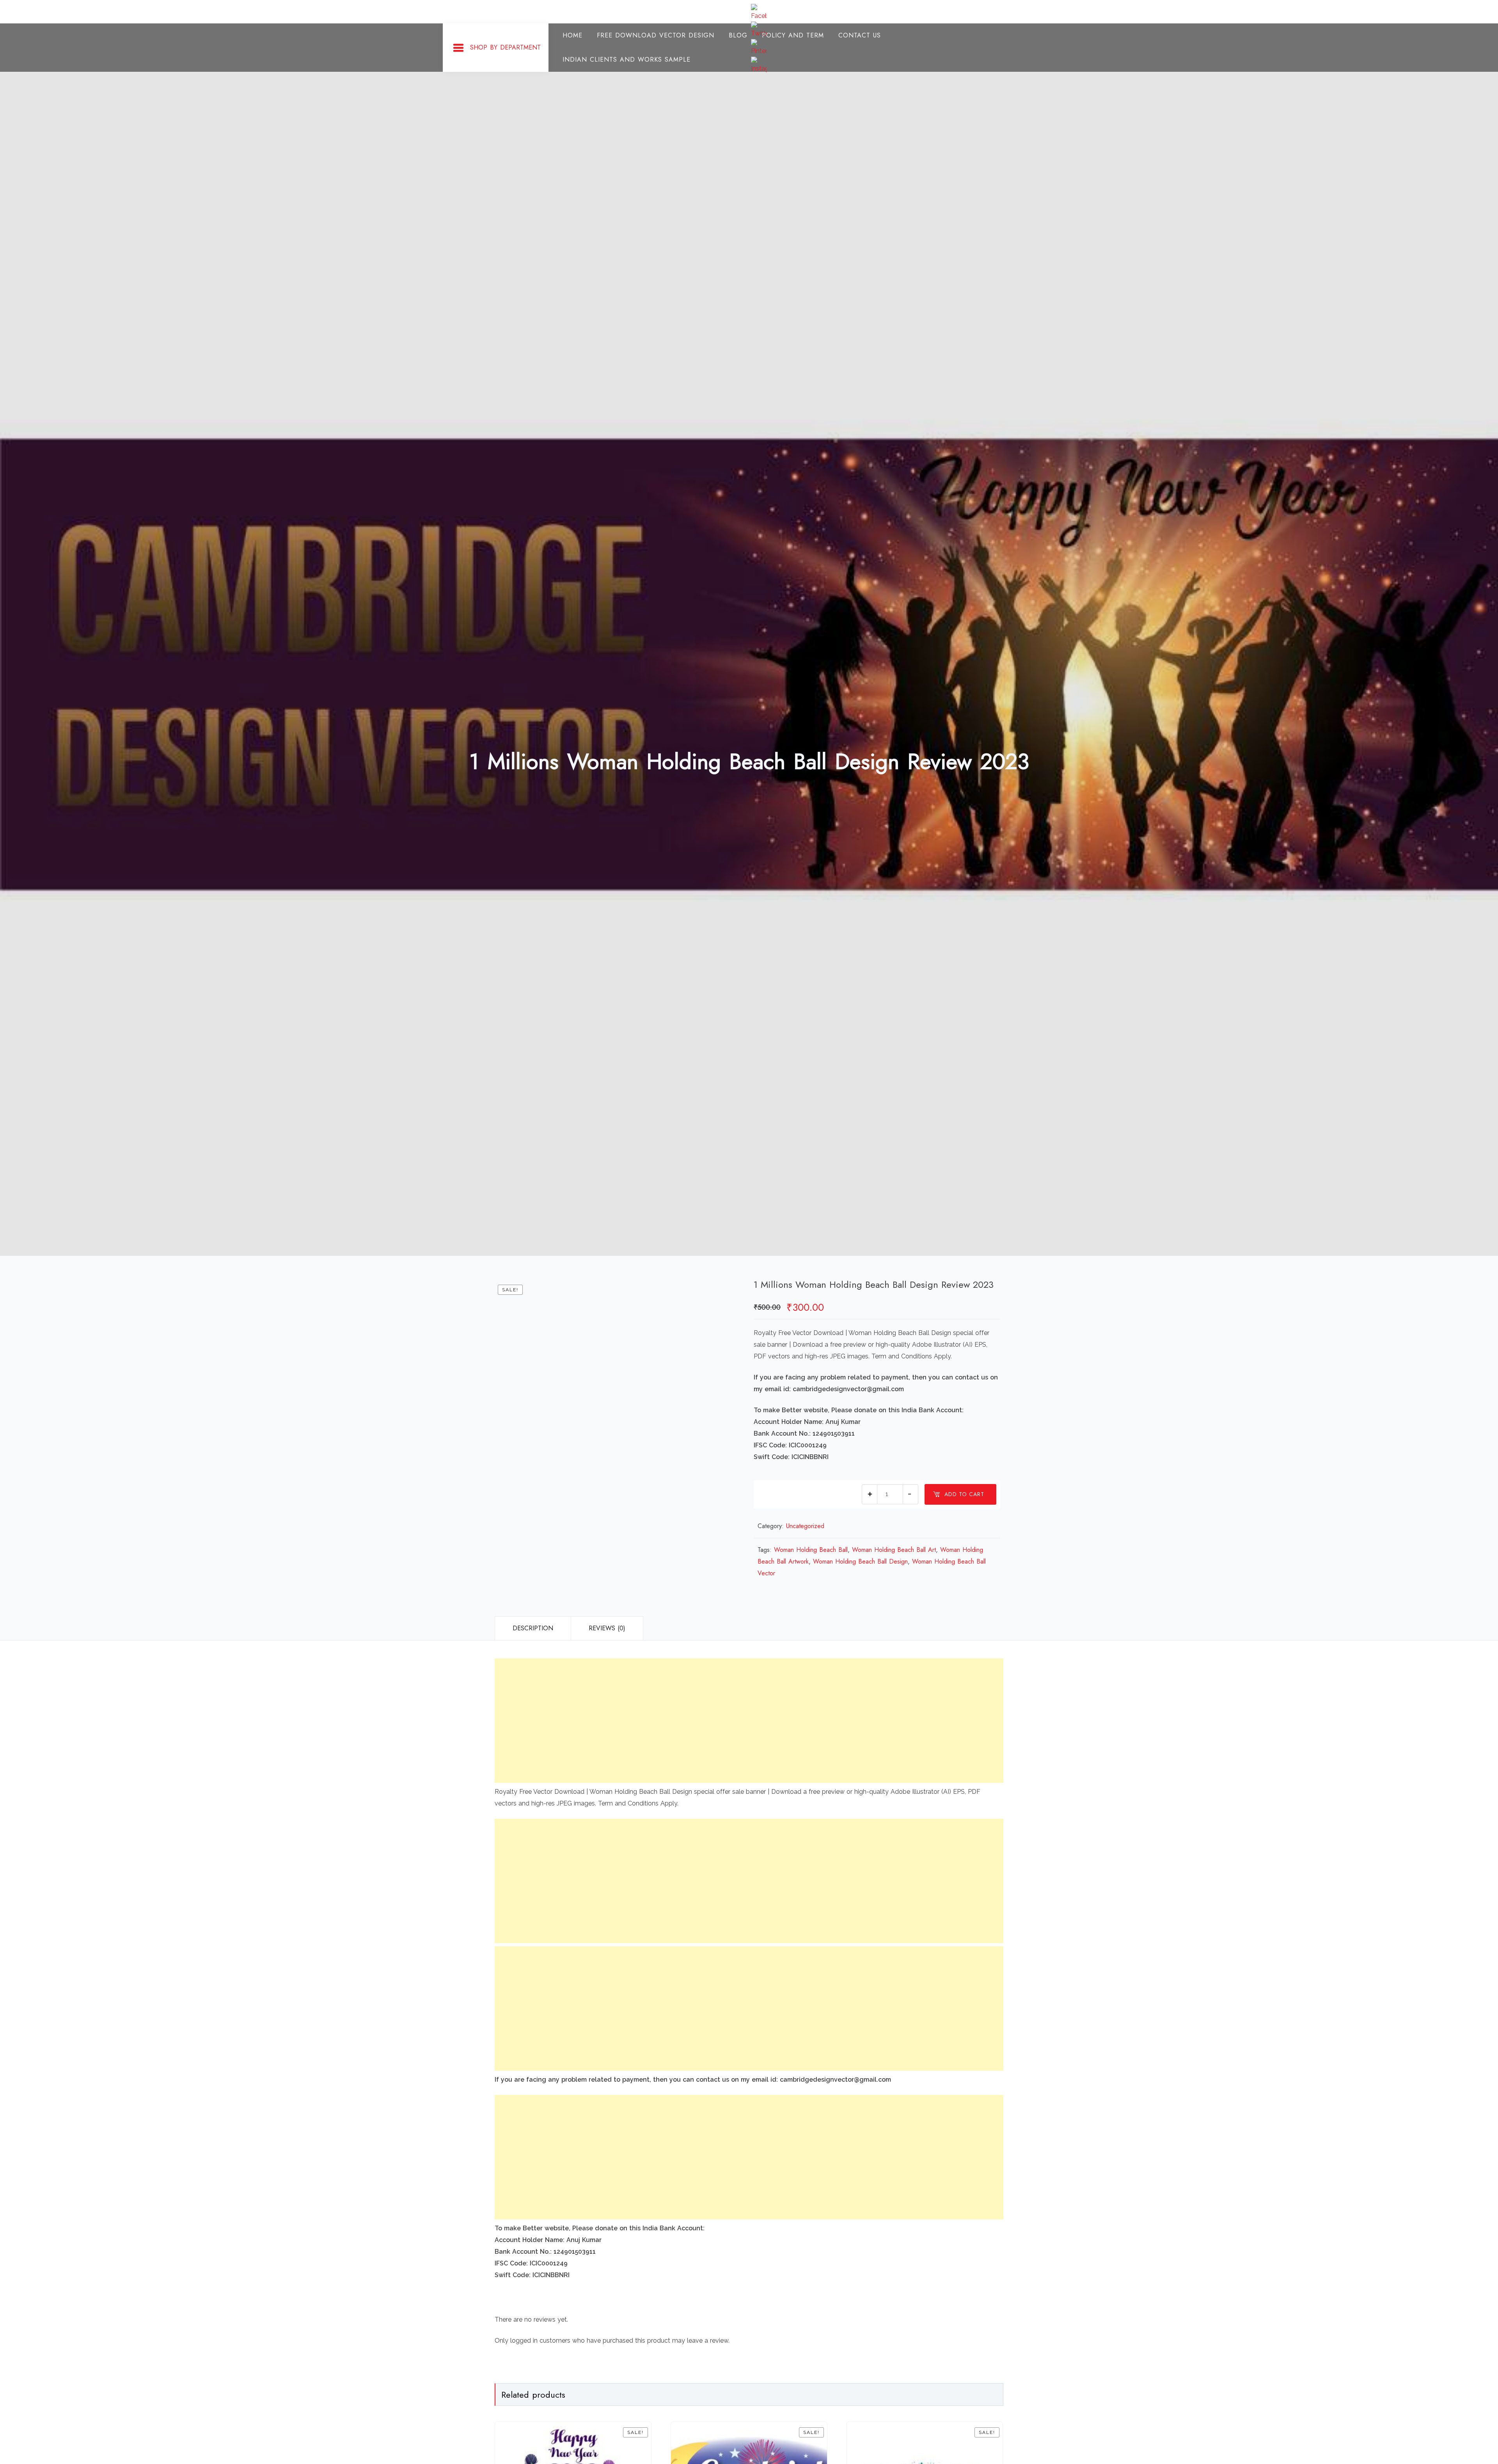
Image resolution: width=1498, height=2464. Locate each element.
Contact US (860, 35)
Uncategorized (805, 1526)
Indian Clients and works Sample (627, 59)
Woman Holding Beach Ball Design (860, 1561)
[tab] (533, 1628)
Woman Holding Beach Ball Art (894, 1550)
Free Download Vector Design (656, 35)
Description (533, 1628)
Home (572, 35)
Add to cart (964, 1494)
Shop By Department (505, 47)
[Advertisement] (729, 1721)
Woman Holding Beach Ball (811, 1550)
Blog (738, 35)
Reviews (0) (607, 1628)
